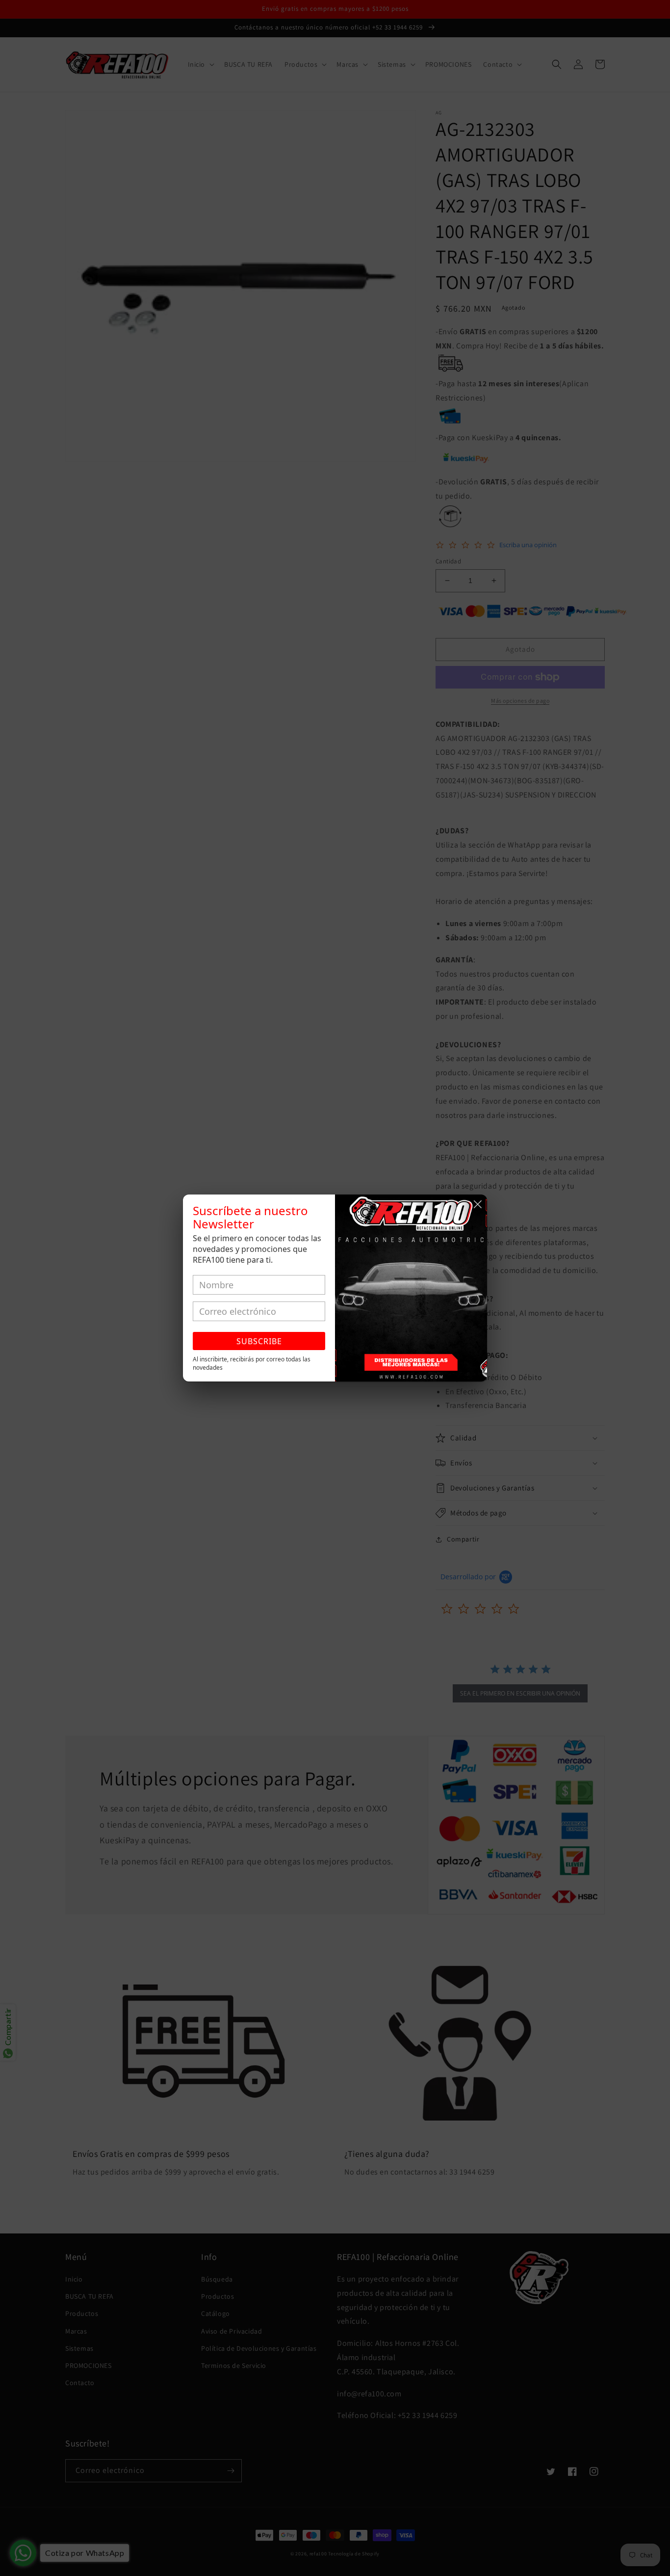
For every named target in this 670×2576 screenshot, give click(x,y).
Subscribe (259, 1341)
